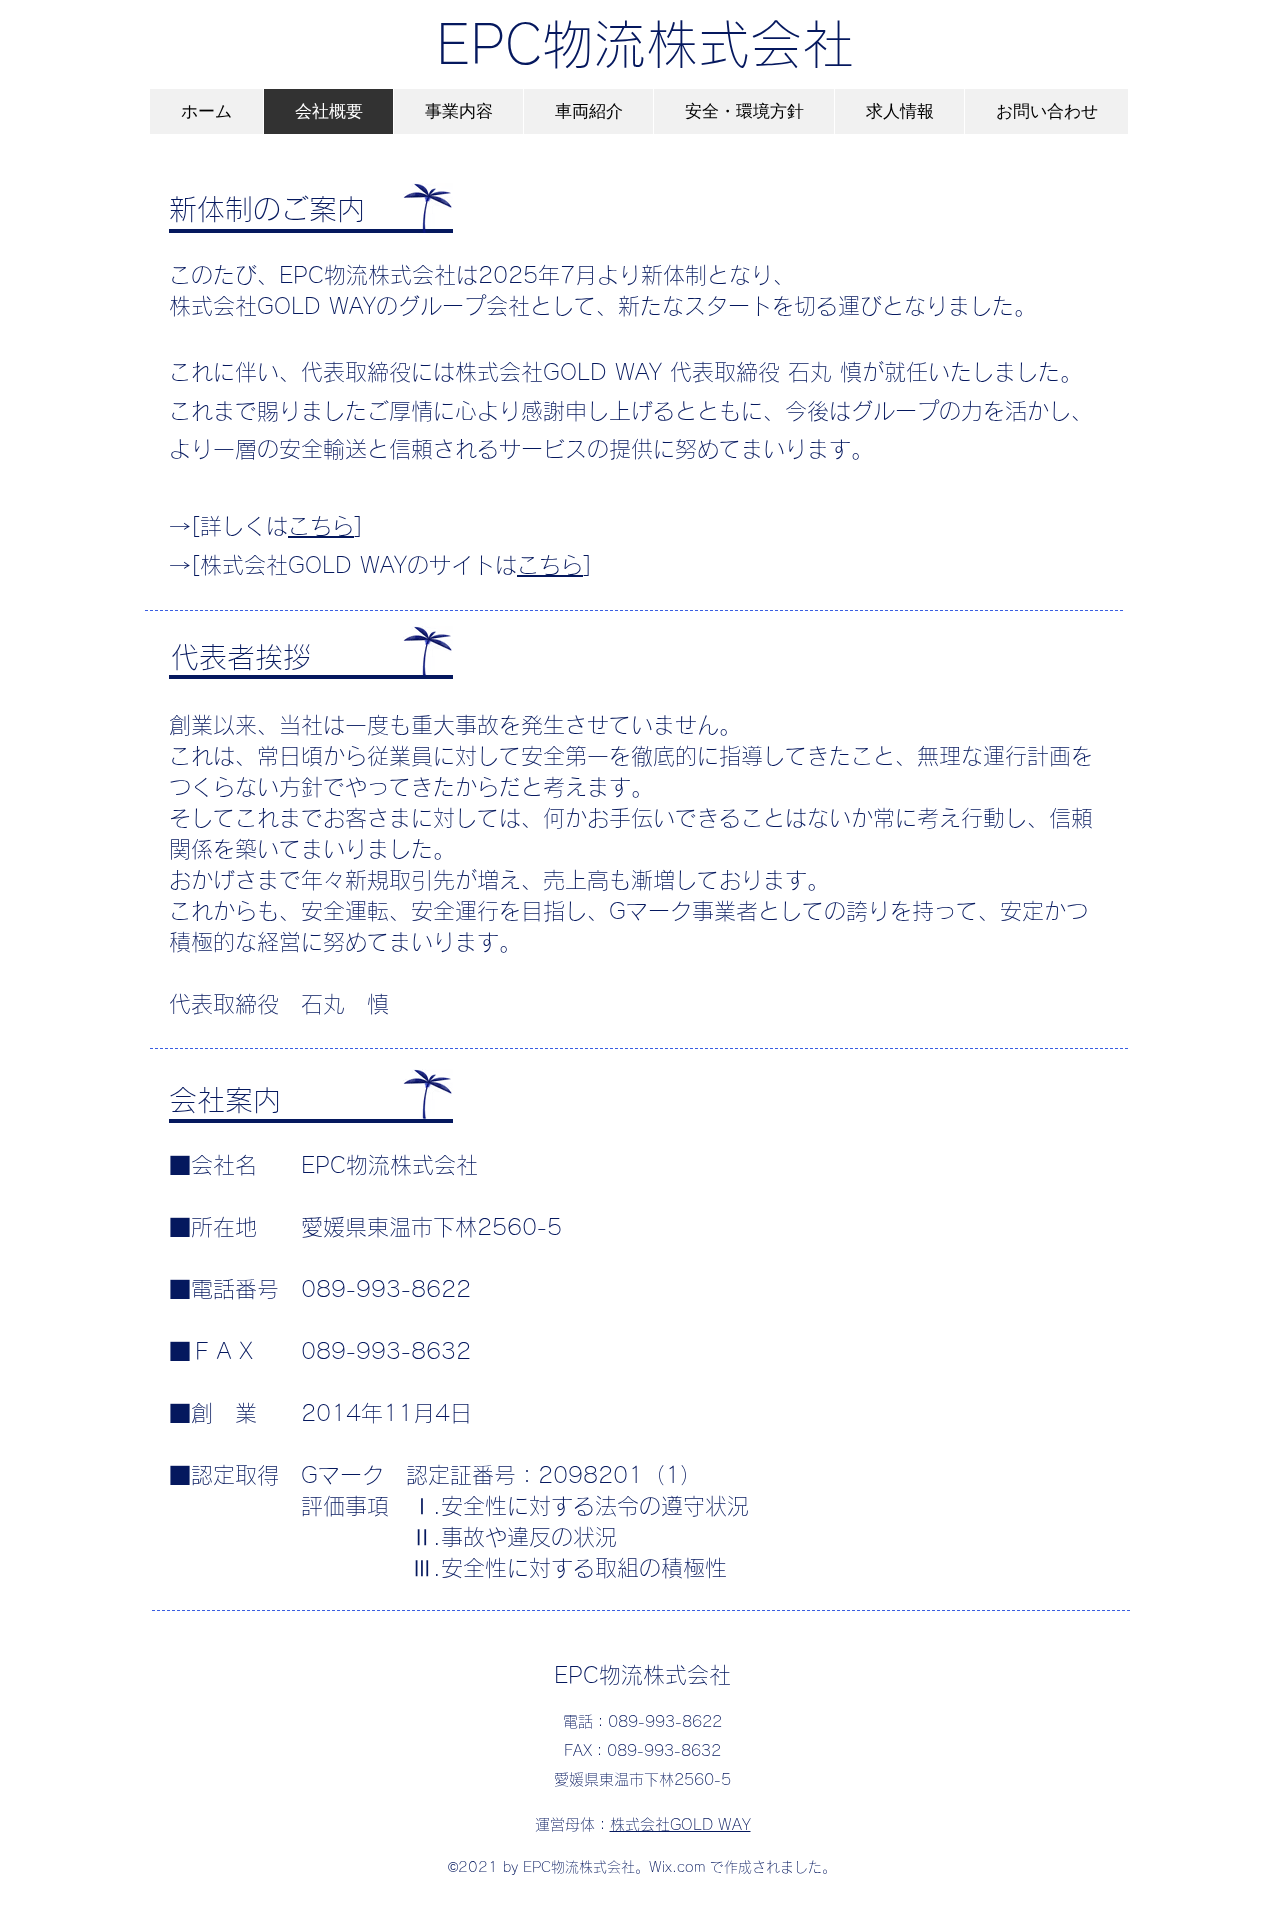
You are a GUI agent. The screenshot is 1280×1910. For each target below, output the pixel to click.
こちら (321, 526)
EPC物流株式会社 (645, 44)
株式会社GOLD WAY (680, 1824)
